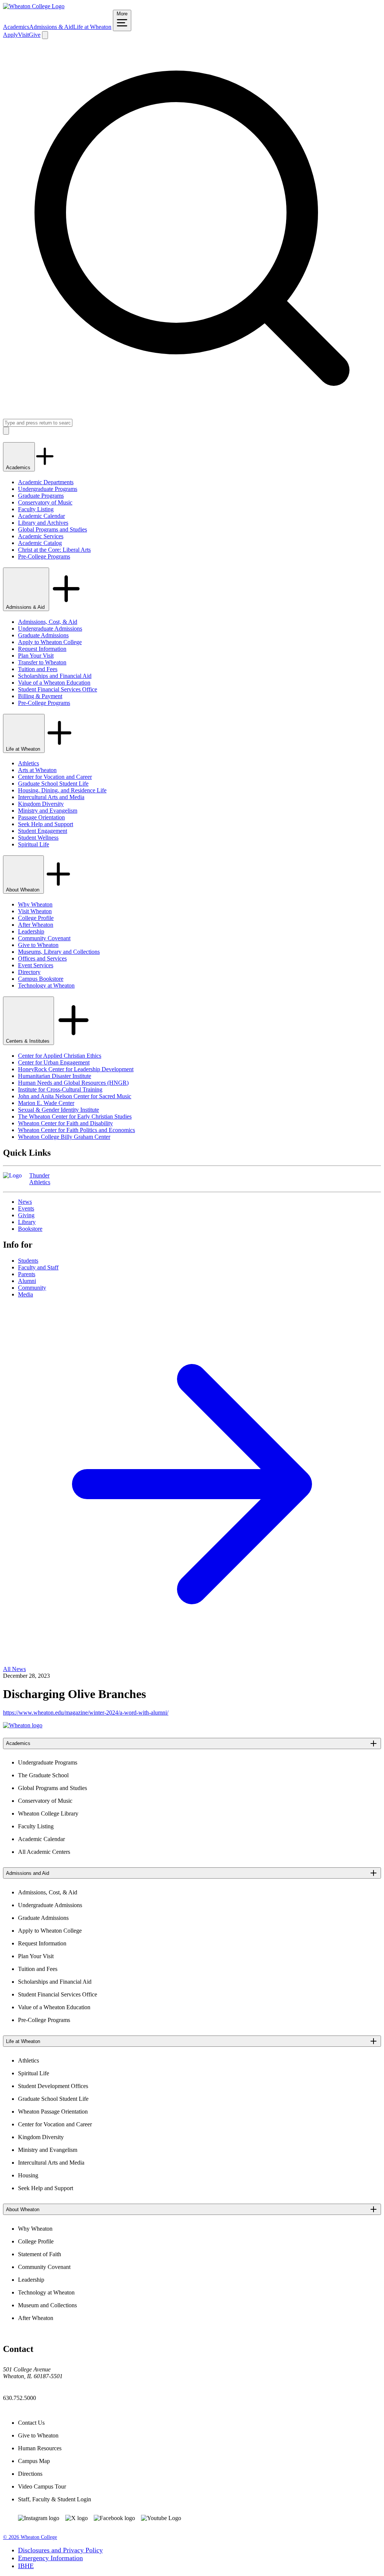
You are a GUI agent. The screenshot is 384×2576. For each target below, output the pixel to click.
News (25, 1202)
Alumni (27, 1281)
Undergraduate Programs (48, 489)
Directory (29, 972)
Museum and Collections (47, 2305)
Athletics (28, 763)
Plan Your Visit (36, 656)
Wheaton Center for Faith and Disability (65, 1123)
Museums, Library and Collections (59, 952)
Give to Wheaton (38, 945)
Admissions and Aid (28, 1873)
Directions (30, 2474)
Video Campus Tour (42, 2486)
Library (27, 1222)
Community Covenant (44, 938)
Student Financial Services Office (58, 689)
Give (35, 35)
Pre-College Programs (44, 556)
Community (32, 1288)
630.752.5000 (19, 2398)
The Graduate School (43, 1775)
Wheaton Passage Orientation (53, 2112)
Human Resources (40, 2448)
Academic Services (41, 536)
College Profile (36, 918)
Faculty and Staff (38, 1267)
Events (26, 1208)
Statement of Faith (40, 2254)
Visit (23, 35)
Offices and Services (42, 958)
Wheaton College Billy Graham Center (64, 1137)
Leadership (31, 931)
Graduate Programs (41, 496)
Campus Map (34, 2461)
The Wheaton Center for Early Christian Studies (75, 1116)
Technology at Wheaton (46, 985)
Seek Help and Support (46, 824)
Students (28, 1261)
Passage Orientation (41, 817)
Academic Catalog (40, 543)
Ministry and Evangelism (48, 811)
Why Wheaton (35, 904)
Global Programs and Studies (52, 529)
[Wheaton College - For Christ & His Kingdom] (23, 1725)
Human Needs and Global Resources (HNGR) (73, 1083)
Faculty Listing (36, 509)
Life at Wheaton (92, 27)
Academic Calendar (41, 516)
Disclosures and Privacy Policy (60, 2550)
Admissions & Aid (51, 27)
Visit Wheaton (35, 911)
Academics (16, 27)
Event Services (36, 965)
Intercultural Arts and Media (51, 797)
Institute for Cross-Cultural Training (60, 1089)
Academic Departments (46, 482)
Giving (26, 1215)
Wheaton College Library (48, 1813)
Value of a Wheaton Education (54, 683)
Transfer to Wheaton (42, 662)
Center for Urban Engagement (54, 1062)
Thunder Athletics (40, 1179)
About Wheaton (23, 890)
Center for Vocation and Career (55, 777)
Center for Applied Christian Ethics (60, 1056)
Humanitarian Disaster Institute (55, 1076)
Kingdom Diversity (41, 804)
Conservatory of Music (45, 502)
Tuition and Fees (38, 669)
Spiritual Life (34, 844)
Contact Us (31, 2423)
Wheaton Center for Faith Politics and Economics (76, 1130)
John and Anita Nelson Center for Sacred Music (75, 1096)
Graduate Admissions (43, 635)
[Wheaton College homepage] (34, 6)
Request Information (42, 649)
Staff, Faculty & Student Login (55, 2499)
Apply (10, 35)
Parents (27, 1274)
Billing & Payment (40, 696)
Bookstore (30, 1229)
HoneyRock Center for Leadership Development (76, 1069)
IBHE (26, 2566)
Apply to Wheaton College (50, 642)
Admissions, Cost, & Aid (48, 622)
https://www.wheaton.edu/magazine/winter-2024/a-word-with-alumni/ (86, 1713)
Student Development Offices (53, 2086)
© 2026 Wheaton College (30, 2537)
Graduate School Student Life (53, 784)
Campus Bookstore (41, 979)
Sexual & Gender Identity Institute (58, 1110)
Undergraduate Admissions (50, 629)
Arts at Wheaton (37, 770)
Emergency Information (50, 2558)
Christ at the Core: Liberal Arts (54, 550)
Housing (28, 2175)
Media (25, 1294)
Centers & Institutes (28, 1041)
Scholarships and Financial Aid (55, 676)
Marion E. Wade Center (46, 1103)
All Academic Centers (44, 1852)
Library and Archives (43, 523)
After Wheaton (36, 925)
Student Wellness (38, 838)
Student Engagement (43, 831)
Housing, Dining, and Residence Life (62, 790)
